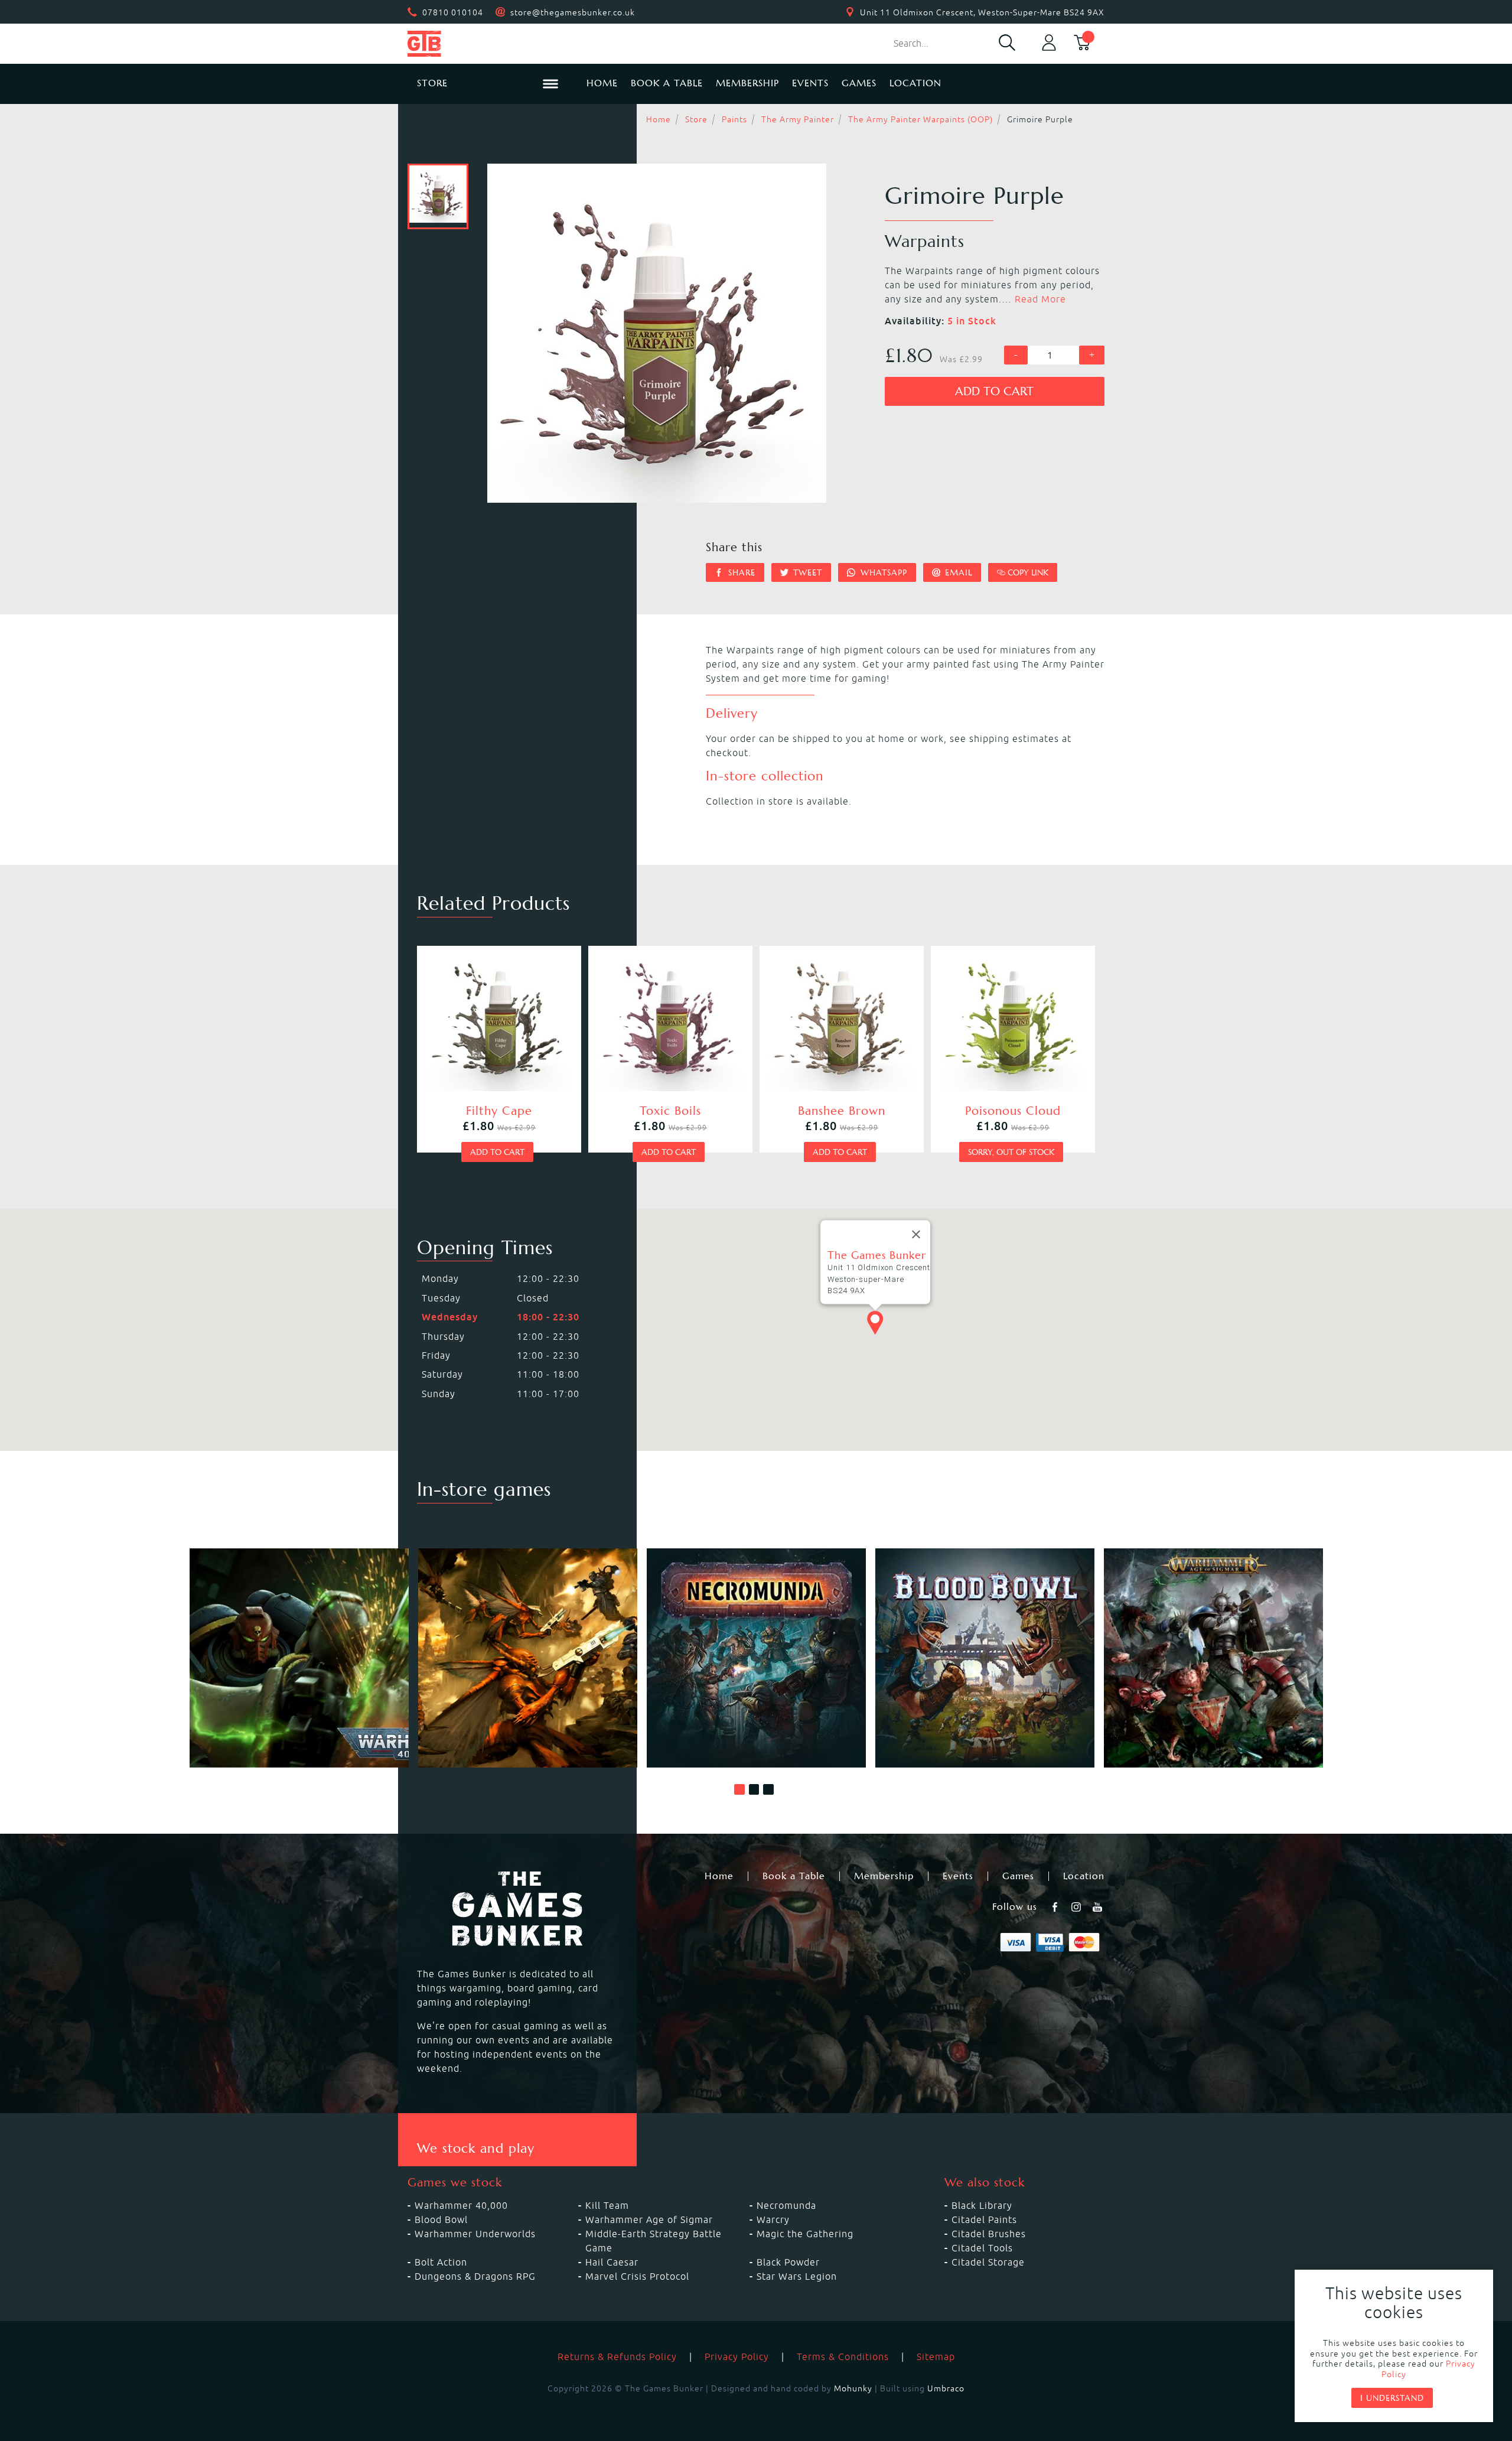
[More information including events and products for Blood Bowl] (985, 1658)
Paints (734, 119)
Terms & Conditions (843, 2357)
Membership (747, 83)
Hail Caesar (612, 2262)
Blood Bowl (441, 2219)
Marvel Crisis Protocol (637, 2276)
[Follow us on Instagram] (1077, 1907)
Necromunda (786, 2205)
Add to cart (994, 391)
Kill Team (607, 2205)
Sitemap (936, 2357)
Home (602, 83)
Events (810, 83)
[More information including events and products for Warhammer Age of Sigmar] (1213, 1658)
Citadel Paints (984, 2219)
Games (859, 83)
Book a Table (667, 83)
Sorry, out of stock (1011, 1152)
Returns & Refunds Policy (617, 2357)
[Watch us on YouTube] (1099, 1907)
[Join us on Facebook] (1056, 1907)
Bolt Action (441, 2262)
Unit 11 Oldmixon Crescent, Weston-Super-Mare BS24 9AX (982, 12)
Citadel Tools (982, 2248)
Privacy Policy (737, 2357)
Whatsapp (882, 572)
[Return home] (488, 44)
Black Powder (788, 2262)
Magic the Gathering (805, 2234)
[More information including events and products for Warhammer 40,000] (299, 1658)
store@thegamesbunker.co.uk (573, 12)
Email (957, 572)
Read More (1040, 299)
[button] (739, 1789)
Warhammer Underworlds (475, 2234)
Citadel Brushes (989, 2234)
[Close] (916, 1235)
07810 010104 (453, 12)
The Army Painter (798, 119)
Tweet (806, 572)
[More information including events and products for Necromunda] (756, 1658)
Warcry (773, 2219)
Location (915, 83)
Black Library (982, 2205)
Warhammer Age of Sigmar (649, 2219)
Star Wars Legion (797, 2276)
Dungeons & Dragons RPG (475, 2276)
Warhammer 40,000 (461, 2205)
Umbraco (946, 2388)
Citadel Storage (988, 2262)
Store (696, 119)
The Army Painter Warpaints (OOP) (920, 119)
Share (740, 572)
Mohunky (853, 2388)
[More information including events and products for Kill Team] (528, 1658)
